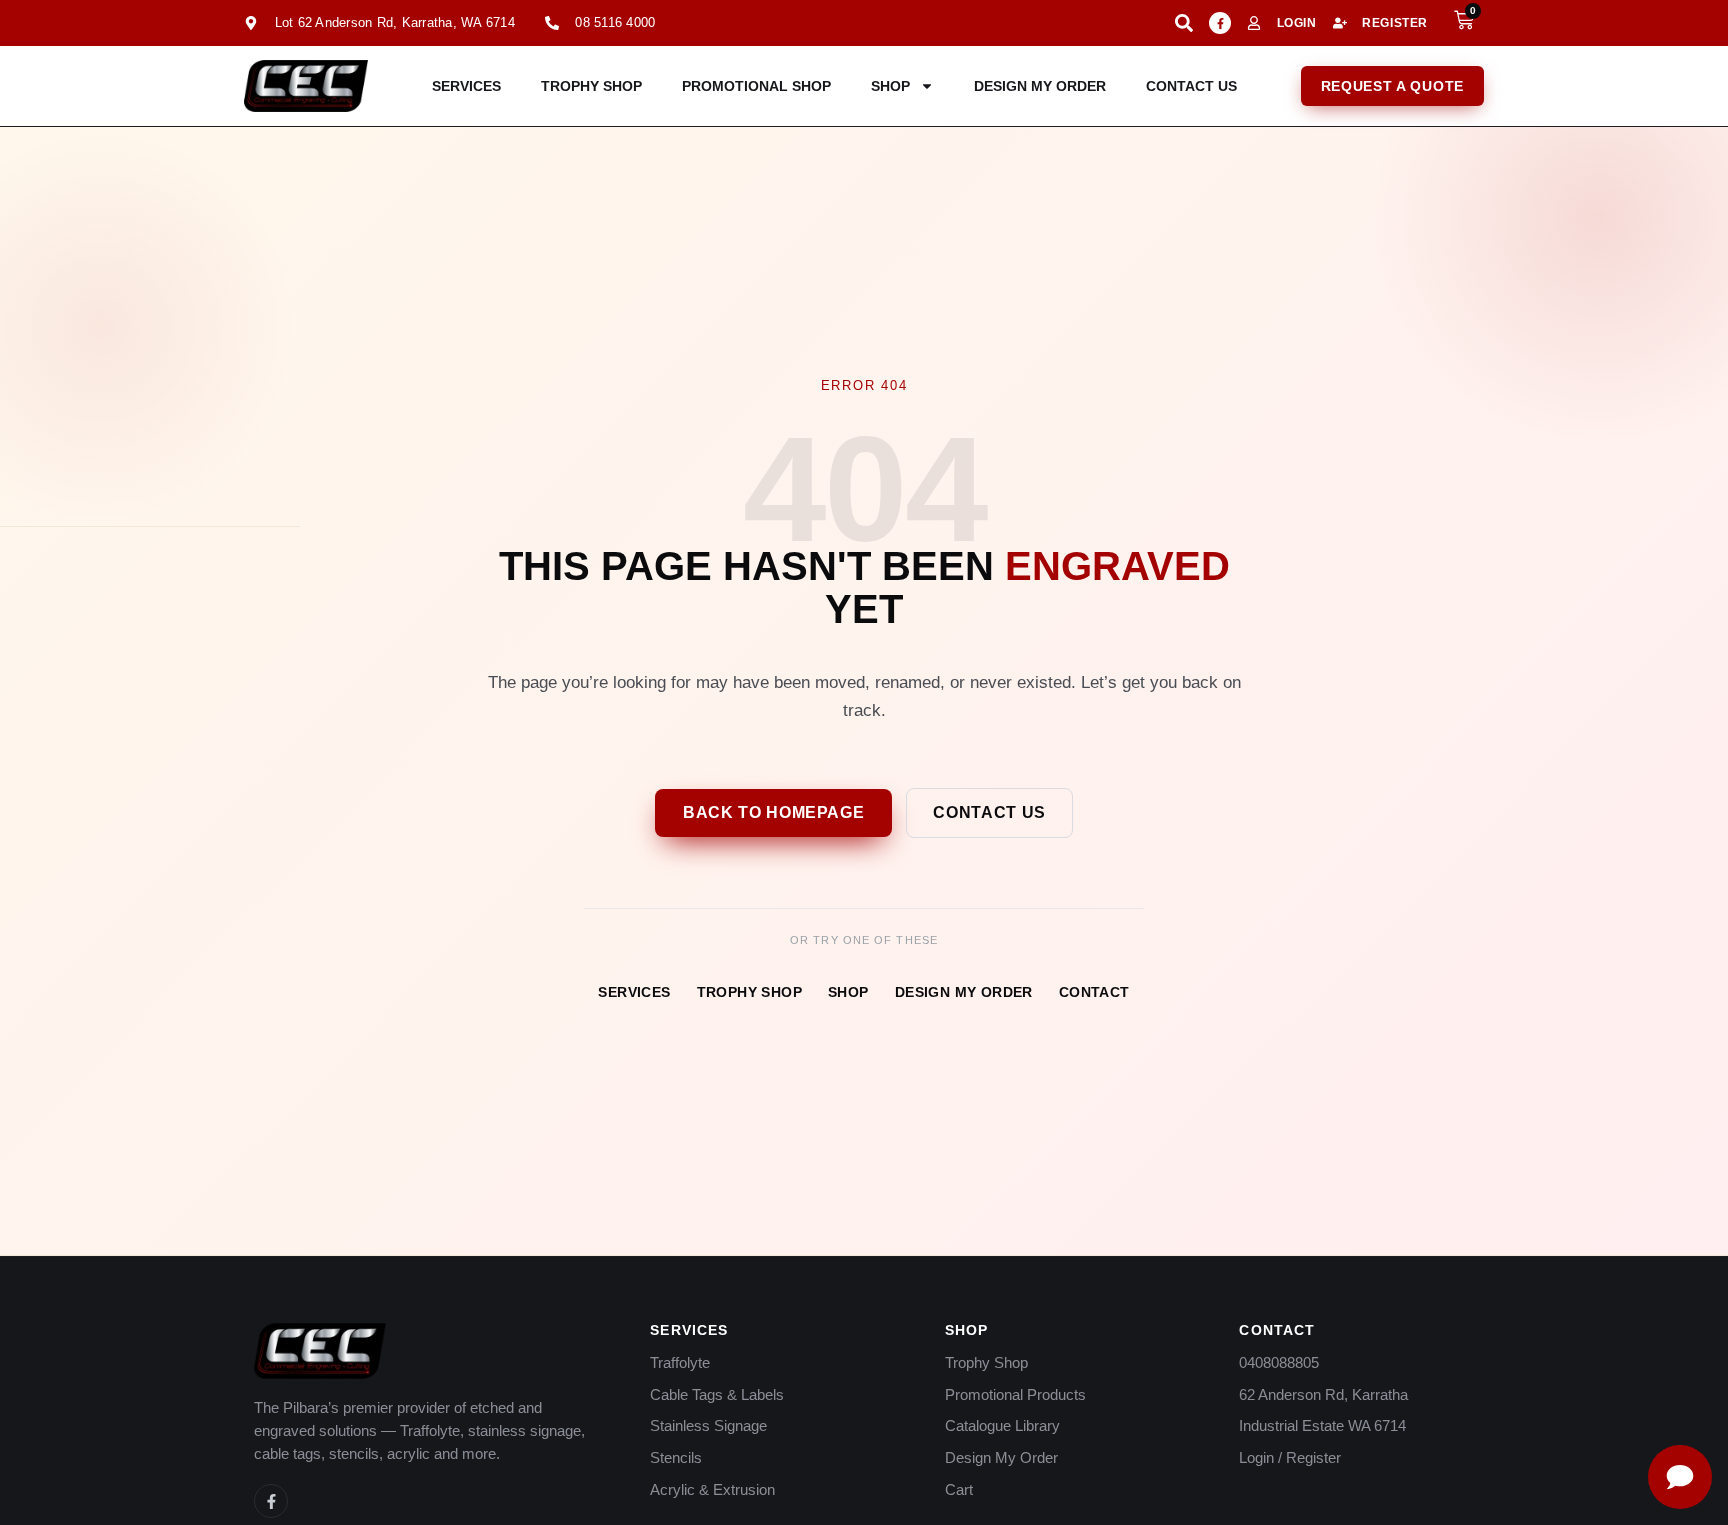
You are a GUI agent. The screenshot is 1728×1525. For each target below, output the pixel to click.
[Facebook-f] (1220, 23)
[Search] (1184, 23)
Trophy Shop (591, 86)
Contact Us (1191, 86)
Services (466, 86)
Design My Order (1040, 86)
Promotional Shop (756, 86)
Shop (890, 86)
